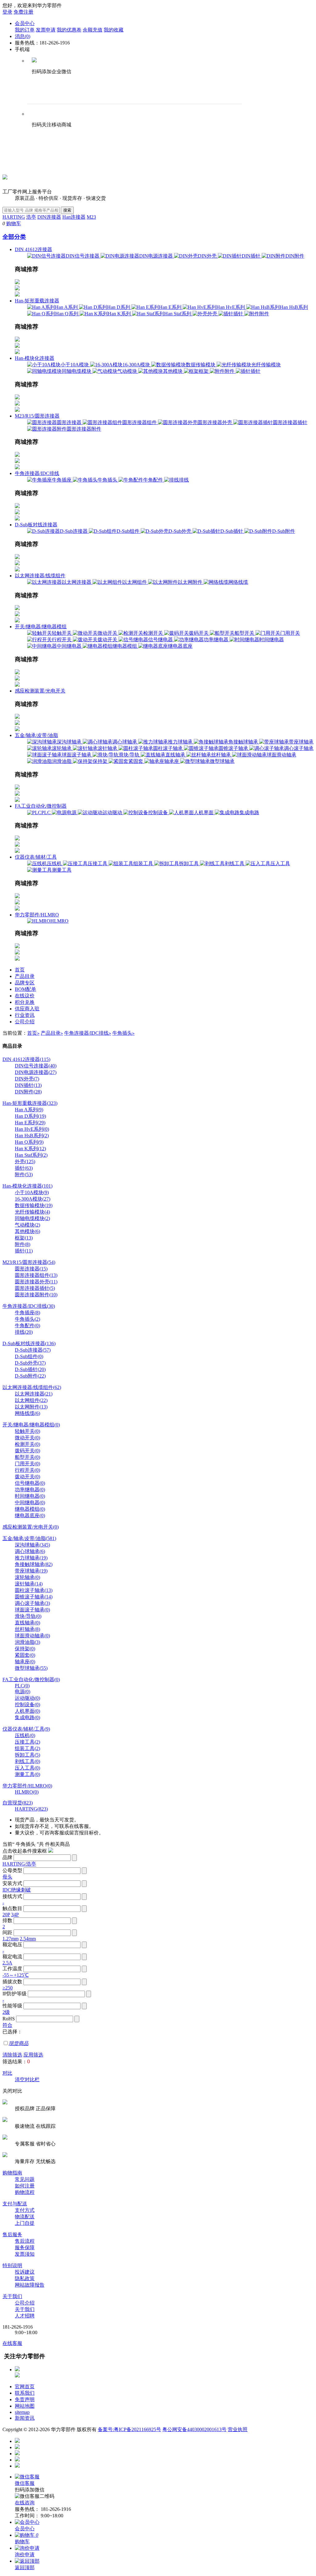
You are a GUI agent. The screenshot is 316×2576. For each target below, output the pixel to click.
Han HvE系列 (231, 307)
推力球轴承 (181, 742)
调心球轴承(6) (30, 1551)
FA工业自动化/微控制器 (41, 806)
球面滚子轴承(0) (32, 1610)
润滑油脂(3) (27, 1642)
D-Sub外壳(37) (30, 1363)
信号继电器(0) (30, 1483)
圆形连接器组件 (140, 422)
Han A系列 (67, 307)
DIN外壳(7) (27, 1079)
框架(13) (24, 1238)
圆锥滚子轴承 (234, 748)
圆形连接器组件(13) (36, 1275)
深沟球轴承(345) (32, 1545)
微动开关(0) (27, 1438)
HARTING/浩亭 (19, 1864)
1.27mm (10, 1939)
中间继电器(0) (30, 1503)
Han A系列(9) (29, 1110)
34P (15, 1915)
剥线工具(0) (27, 1761)
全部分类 (14, 237)
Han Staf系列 (178, 314)
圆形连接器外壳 (215, 422)
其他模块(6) (27, 1231)
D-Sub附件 (284, 531)
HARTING (14, 217)
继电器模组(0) (30, 1509)
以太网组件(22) (31, 1400)
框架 (204, 371)
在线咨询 (25, 2503)
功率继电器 (217, 640)
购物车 (14, 223)
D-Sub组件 (129, 531)
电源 (72, 812)
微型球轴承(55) (31, 1668)
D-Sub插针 (232, 531)
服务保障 (25, 2248)
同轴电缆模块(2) (32, 1218)
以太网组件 (135, 582)
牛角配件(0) (27, 1326)
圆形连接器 (70, 422)
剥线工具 (235, 863)
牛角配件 (154, 480)
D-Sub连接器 (74, 531)
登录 (7, 12)
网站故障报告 (30, 2285)
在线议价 (25, 996)
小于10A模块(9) (32, 1192)
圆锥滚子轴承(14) (34, 1597)
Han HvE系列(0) (32, 1129)
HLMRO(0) (27, 1792)
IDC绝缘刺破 (17, 1890)
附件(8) (23, 1244)
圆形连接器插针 (290, 422)
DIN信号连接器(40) (36, 1066)
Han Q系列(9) (29, 1142)
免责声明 (25, 2399)
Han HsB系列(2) (32, 1136)
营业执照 (238, 2429)
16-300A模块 (137, 365)
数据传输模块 (201, 365)
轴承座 (172, 761)
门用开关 (290, 633)
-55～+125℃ (16, 1975)
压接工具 (98, 863)
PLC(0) (22, 1686)
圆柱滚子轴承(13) (34, 1590)
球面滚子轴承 (77, 755)
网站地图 (25, 2406)
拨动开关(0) (27, 1477)
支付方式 (25, 2210)
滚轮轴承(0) (27, 1577)
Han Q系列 (67, 314)
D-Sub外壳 (181, 531)
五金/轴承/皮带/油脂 (36, 735)
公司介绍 (25, 1022)
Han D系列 (119, 307)
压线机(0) (25, 1735)
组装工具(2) (27, 1748)
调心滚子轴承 (299, 748)
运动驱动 (113, 812)
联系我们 (25, 2393)
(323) (30, 1103)
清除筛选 (12, 2055)
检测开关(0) (27, 1444)
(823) (18, 1803)
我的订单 (25, 30)
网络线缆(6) (27, 1413)
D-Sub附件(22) (30, 1376)
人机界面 (204, 812)
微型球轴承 (222, 761)
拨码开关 (199, 633)
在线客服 (12, 2343)
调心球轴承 (125, 742)
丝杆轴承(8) (27, 1629)
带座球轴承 (301, 742)
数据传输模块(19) (34, 1205)
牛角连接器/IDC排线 (37, 473)
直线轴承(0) (27, 1623)
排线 (184, 480)
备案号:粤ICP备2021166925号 (129, 2429)
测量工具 (62, 870)
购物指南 (12, 2173)
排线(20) (24, 1332)
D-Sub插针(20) (30, 1369)
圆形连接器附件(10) (36, 1295)
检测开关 (154, 633)
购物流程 (25, 2192)
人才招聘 (25, 2316)
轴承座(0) (25, 1662)
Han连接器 (74, 217)
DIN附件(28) (28, 1092)
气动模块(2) (27, 1225)
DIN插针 (252, 256)
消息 (23, 36)
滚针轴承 (108, 748)
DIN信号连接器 (83, 256)
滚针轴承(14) (29, 1584)
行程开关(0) (27, 1470)
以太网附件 (191, 582)
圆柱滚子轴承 (168, 748)
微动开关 (108, 633)
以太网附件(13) (31, 1407)
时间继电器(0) (30, 1496)
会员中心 (25, 23)
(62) (32, 1387)
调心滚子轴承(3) (32, 1603)
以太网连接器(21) (34, 1394)
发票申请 (46, 30)
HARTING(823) (31, 1809)
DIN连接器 (49, 217)
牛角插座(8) (27, 1313)
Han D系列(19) (30, 1116)
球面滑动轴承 (281, 755)
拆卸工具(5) (27, 1755)
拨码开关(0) (27, 1451)
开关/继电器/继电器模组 (41, 627)
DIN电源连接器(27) (36, 1072)
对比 (7, 2073)
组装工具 (144, 863)
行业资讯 (25, 1015)
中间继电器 (70, 646)
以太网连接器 (77, 582)
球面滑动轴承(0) (32, 1636)
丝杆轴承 (222, 755)
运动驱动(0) (27, 1698)
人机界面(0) (27, 1711)
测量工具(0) (27, 1774)
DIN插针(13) (28, 1085)
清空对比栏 (27, 2079)
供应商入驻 (27, 1009)
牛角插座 (62, 480)
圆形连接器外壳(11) (36, 1282)
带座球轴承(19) (31, 1571)
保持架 (101, 761)
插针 (239, 314)
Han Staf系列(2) (31, 1155)
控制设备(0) (27, 1705)
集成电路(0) (27, 1717)
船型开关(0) (27, 1457)
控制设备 (159, 812)
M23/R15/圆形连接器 (37, 416)
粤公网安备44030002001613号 (194, 2429)
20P (6, 1915)
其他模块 (173, 371)
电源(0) (23, 1692)
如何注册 (25, 2186)
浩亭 (31, 217)
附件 (264, 314)
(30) (29, 1306)
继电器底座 (180, 646)
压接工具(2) (27, 1742)
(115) (26, 1059)
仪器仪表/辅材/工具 (36, 857)
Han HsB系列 (294, 307)
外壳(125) (25, 1162)
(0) (31, 1425)
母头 (7, 1877)
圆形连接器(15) (31, 1269)
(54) (29, 1262)
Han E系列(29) (30, 1123)
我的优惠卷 (69, 30)
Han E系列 (171, 307)
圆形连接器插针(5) (35, 1288)
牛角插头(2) (27, 1319)
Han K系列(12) (30, 1149)
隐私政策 (25, 2278)
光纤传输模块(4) (32, 1212)
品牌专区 (25, 983)
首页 (20, 970)
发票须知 (25, 2254)
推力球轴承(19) (31, 1558)
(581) (29, 1538)
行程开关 (62, 640)
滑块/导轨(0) (28, 1616)
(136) (29, 1343)
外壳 (213, 314)
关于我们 (12, 2296)
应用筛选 (33, 2055)
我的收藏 (114, 30)
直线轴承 (176, 755)
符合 (7, 2025)
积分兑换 (25, 1002)
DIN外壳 (208, 256)
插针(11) (24, 1251)
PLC (47, 812)
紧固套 (136, 761)
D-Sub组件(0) (29, 1356)
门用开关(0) (27, 1464)
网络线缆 (238, 582)
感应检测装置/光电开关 (40, 691)
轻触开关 (62, 633)
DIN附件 (295, 256)
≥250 (8, 1988)
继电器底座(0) (30, 1515)
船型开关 (245, 633)
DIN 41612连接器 (33, 249)
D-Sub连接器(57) (33, 1350)
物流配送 (25, 2217)
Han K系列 (120, 314)
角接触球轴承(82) (34, 1564)
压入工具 (280, 863)
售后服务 (12, 2235)
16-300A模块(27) (33, 1199)
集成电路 (249, 812)
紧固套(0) (25, 1655)
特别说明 (12, 2265)
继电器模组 (125, 646)
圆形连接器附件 (84, 429)
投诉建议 (25, 2272)
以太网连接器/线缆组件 (40, 576)
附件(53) (24, 1174)
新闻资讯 (25, 2418)
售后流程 (25, 2241)
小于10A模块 (75, 365)
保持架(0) (25, 1649)
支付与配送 (15, 2204)
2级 (6, 2012)
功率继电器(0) (30, 1490)
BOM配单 (25, 989)
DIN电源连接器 (157, 256)
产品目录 (25, 976)
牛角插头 (108, 480)
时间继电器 (272, 640)
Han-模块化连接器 (35, 358)
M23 (91, 217)
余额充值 (93, 30)
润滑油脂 (62, 761)
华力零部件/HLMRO (37, 915)
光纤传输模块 (266, 365)
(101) (27, 1186)
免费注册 (23, 12)
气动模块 (128, 371)
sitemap (22, 2412)
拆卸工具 (189, 863)
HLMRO (59, 921)
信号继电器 (161, 640)
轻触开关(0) (27, 1431)
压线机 (55, 863)
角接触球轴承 (244, 742)
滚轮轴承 (62, 748)
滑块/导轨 (130, 755)
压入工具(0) (27, 1768)
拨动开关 (108, 640)
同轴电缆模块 (77, 371)
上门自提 (25, 2223)
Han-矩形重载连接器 (37, 301)
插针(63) (24, 1168)
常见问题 (25, 2179)
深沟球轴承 (70, 742)
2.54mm (28, 1939)
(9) (26, 1729)
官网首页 (25, 2387)
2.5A (7, 1963)
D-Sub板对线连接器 (36, 525)
